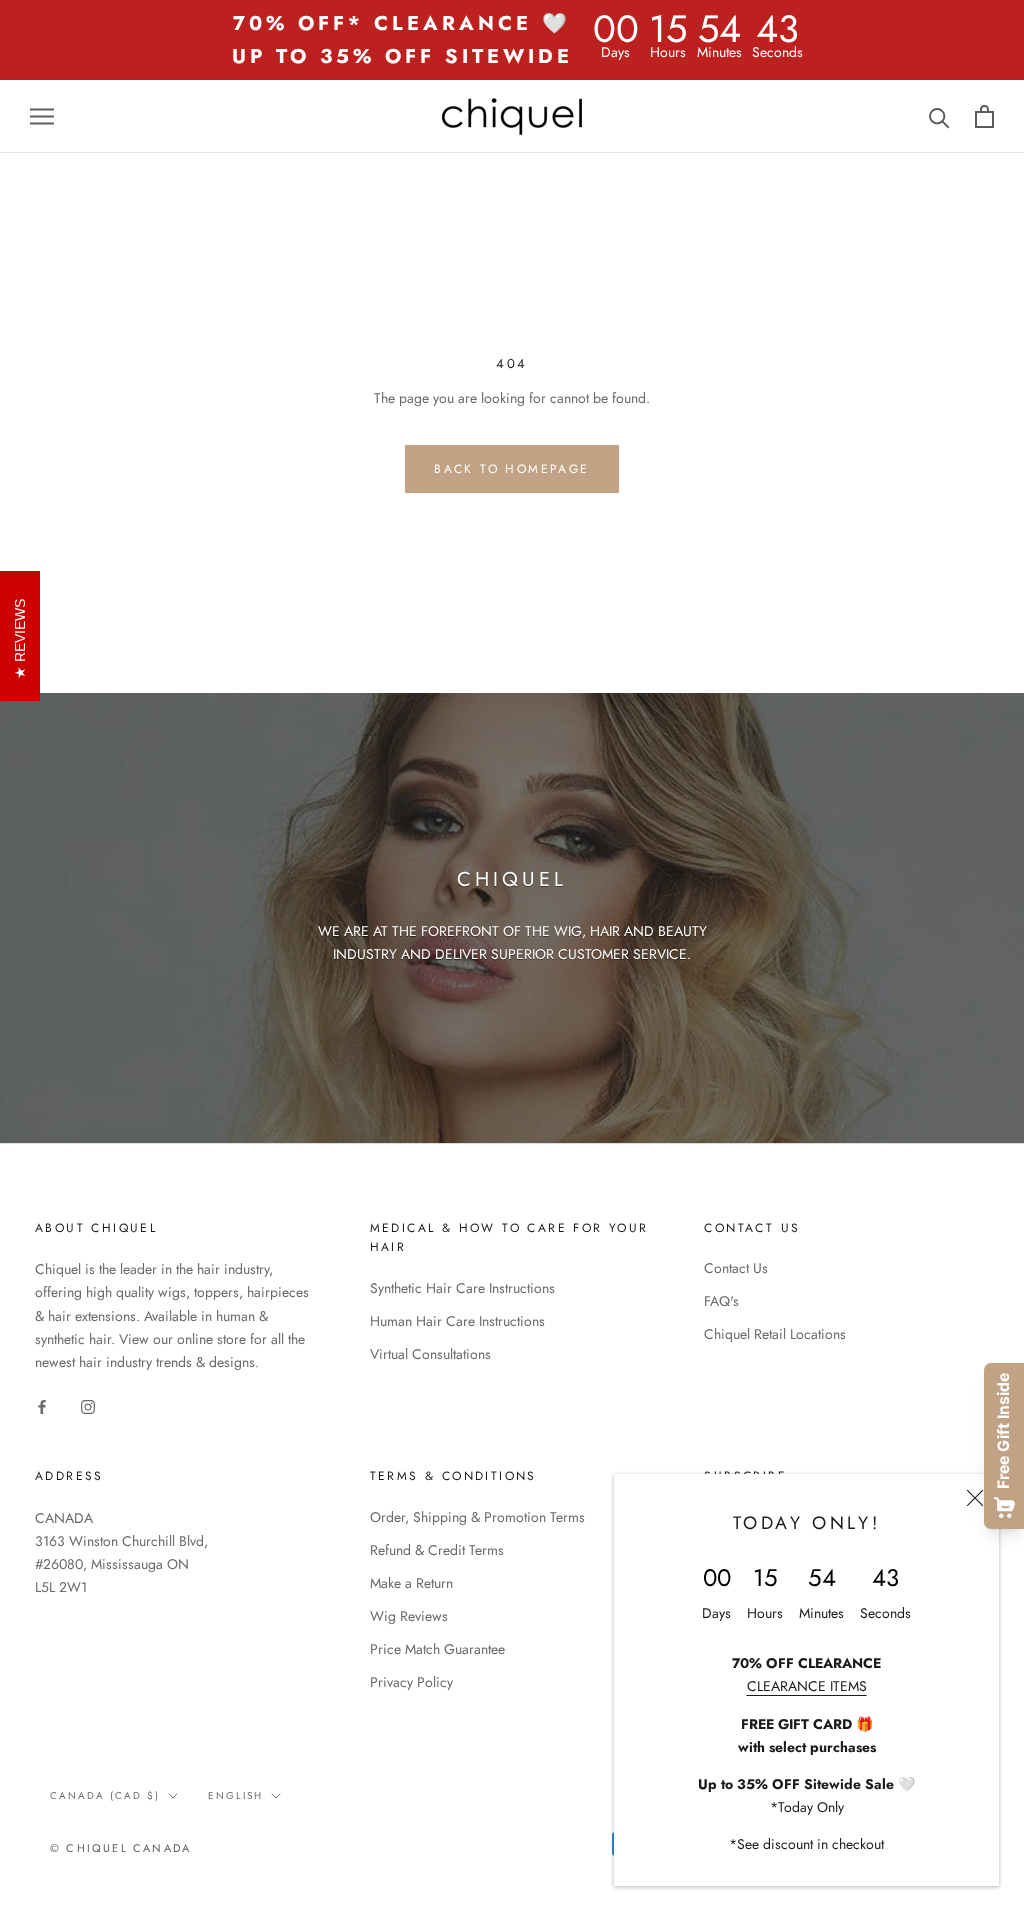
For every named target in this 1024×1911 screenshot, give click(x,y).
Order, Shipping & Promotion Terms (477, 1517)
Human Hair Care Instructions (457, 1321)
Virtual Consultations (430, 1354)
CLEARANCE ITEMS (807, 1686)
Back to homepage (511, 469)
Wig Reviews (409, 1616)
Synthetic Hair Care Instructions (462, 1288)
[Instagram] (88, 1405)
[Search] (939, 116)
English (235, 1795)
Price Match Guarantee (437, 1649)
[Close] (975, 1498)
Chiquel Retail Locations (775, 1334)
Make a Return (411, 1583)
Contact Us (736, 1268)
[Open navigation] (42, 116)
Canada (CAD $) (105, 1795)
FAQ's (721, 1301)
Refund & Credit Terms (437, 1550)
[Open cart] (984, 116)
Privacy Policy (411, 1682)
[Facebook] (42, 1405)
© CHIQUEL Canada (120, 1848)
